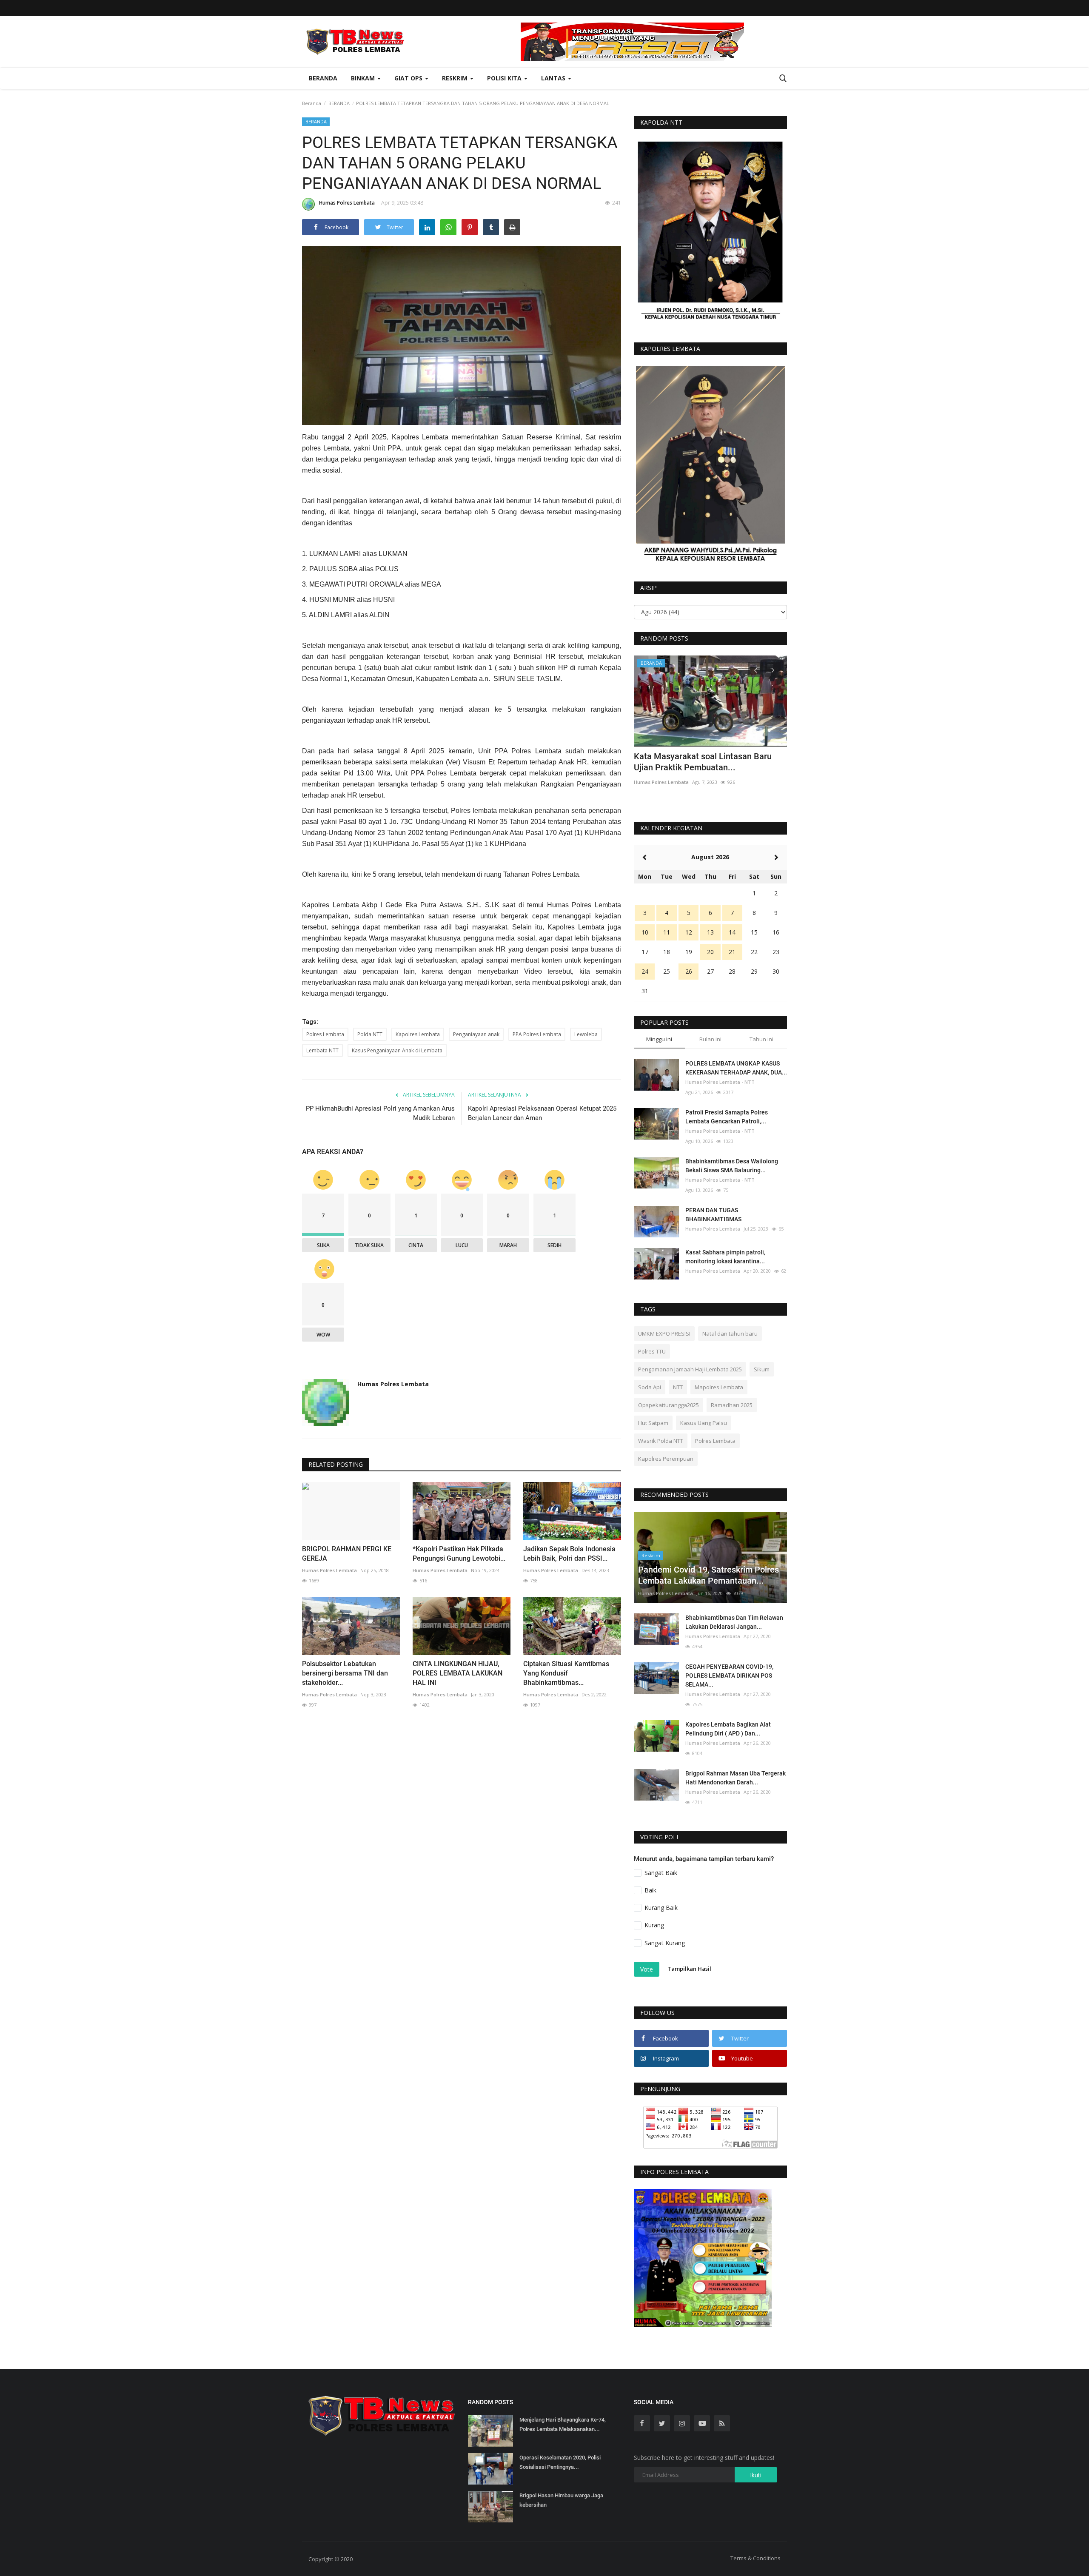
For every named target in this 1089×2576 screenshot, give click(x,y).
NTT (678, 1387)
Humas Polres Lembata (347, 203)
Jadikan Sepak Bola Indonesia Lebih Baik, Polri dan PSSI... (569, 1554)
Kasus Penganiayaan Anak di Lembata (397, 1050)
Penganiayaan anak (476, 1034)
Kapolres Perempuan (666, 1459)
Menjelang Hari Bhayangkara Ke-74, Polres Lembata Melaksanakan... (563, 2424)
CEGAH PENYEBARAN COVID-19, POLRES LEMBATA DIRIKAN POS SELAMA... (729, 1676)
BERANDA (339, 103)
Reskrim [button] (456, 78)
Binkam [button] (364, 78)
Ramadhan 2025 (732, 1405)
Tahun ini (761, 1039)
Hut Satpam (653, 1423)
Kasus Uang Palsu (704, 1423)
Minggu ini (659, 1039)
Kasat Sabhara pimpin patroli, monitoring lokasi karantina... (725, 1257)
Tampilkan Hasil (689, 1969)
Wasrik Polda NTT (661, 1441)
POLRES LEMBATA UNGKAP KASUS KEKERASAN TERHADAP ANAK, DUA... (736, 1068)
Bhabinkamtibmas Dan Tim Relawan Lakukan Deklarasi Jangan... (734, 1622)
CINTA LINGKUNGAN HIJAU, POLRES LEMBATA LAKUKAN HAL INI (458, 1673)
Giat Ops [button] (409, 78)
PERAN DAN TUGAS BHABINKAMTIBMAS (713, 1215)
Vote (647, 1969)
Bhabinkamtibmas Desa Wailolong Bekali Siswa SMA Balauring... (732, 1166)
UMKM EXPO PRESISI (664, 1334)
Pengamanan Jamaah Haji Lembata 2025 (690, 1369)
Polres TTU (652, 1351)
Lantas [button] (554, 78)
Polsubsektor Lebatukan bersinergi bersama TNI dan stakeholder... (345, 1673)
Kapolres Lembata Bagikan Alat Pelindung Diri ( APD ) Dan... (728, 1729)
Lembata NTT (322, 1050)
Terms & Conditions (755, 2558)
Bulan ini (710, 1039)
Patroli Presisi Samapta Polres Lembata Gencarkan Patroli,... (727, 1117)
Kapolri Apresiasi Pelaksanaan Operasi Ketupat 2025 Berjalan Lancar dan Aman (542, 1113)
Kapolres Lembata (418, 1034)
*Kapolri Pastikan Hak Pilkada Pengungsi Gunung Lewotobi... (459, 1554)
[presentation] (755, 670)
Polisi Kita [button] (505, 78)
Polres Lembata (325, 1034)
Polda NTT (370, 1034)
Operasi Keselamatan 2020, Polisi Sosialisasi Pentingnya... (560, 2462)
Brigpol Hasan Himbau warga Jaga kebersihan (561, 2500)
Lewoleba (586, 1034)
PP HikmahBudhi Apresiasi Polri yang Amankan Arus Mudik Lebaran (380, 1113)
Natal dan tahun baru (730, 1334)
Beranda (323, 78)
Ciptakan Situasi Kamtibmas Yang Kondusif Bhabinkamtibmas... (566, 1673)
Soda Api (650, 1387)
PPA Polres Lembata (537, 1034)
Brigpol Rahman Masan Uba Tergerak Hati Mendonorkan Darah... (736, 1778)
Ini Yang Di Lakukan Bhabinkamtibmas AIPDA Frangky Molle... (706, 762)
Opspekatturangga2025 (669, 1405)
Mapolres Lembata (719, 1387)
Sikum (762, 1369)
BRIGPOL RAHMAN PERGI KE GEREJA (347, 1554)
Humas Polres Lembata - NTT (720, 1082)
